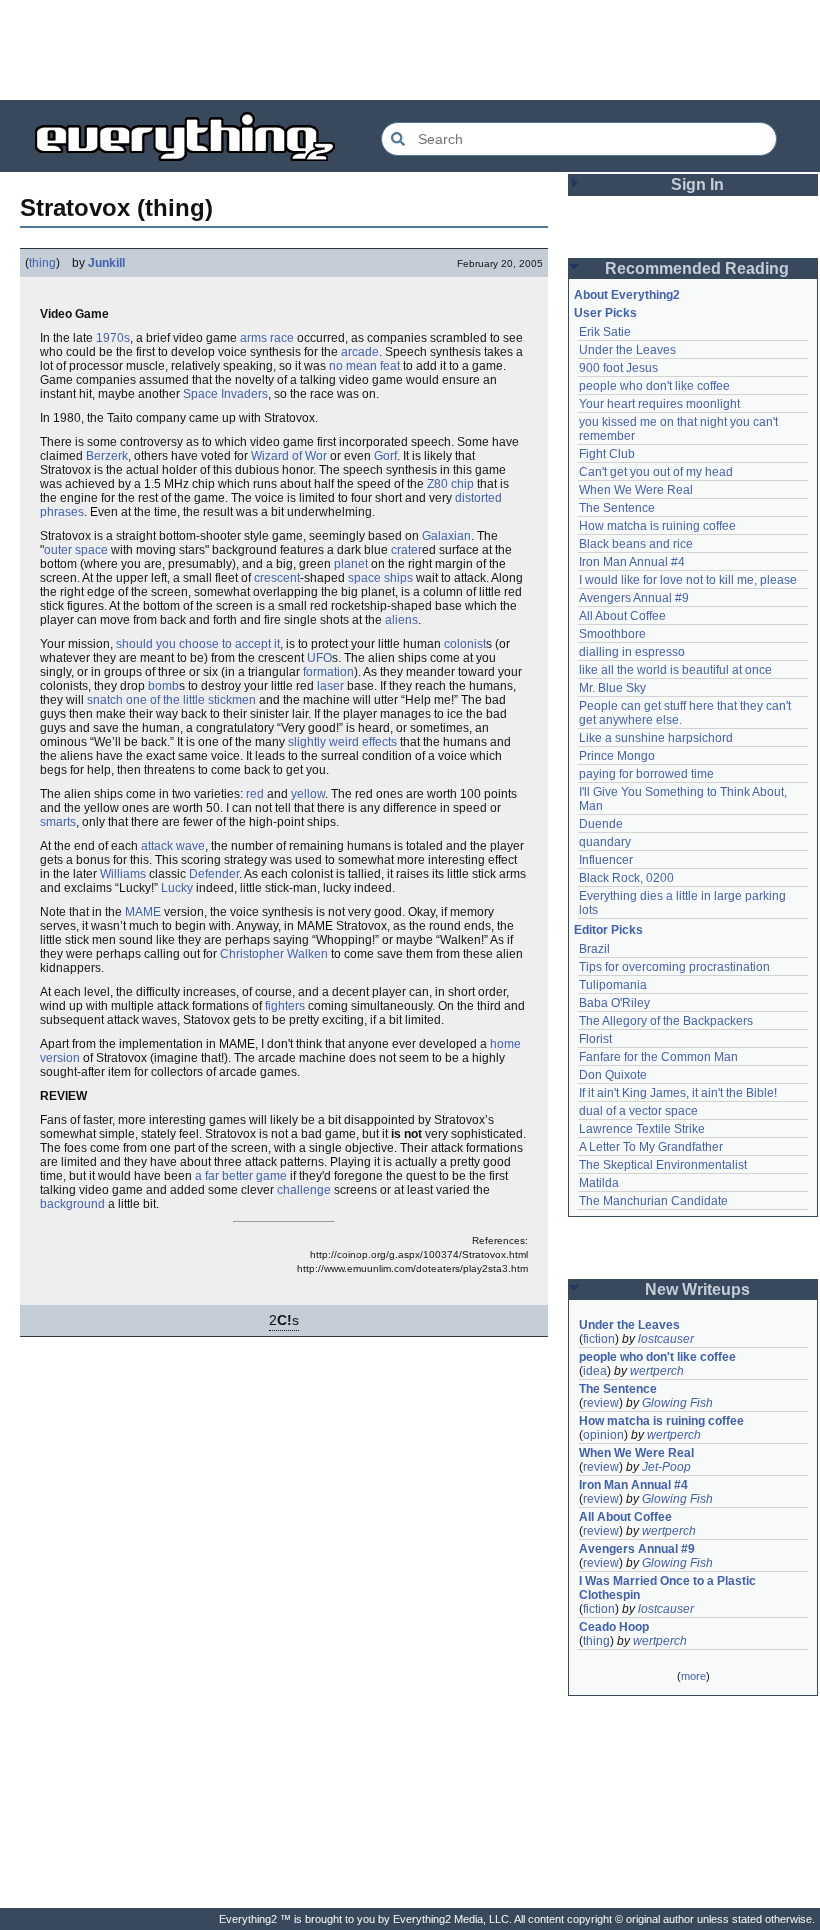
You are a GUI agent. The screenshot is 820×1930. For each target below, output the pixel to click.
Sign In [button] (697, 184)
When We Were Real (636, 490)
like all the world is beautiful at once (675, 670)
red (255, 794)
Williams (123, 874)
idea (595, 1371)
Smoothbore (612, 634)
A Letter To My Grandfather (651, 1147)
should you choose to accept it (198, 644)
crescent (277, 578)
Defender (214, 874)
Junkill (106, 263)
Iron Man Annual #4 (632, 562)
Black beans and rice (636, 544)
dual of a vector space (638, 1111)
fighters (285, 1006)
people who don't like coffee (654, 386)
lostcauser (666, 1339)
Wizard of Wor (289, 456)
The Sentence (617, 508)
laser (330, 686)
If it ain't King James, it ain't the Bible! (678, 1093)
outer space (76, 550)
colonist (465, 644)
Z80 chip (450, 484)
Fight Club (607, 454)
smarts (58, 822)
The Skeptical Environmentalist (663, 1165)
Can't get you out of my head (656, 472)
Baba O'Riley (614, 1003)
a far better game (241, 1176)
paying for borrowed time (646, 774)
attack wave (173, 846)
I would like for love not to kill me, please (688, 580)
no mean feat (364, 366)
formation (328, 672)
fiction (599, 1339)
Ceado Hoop (614, 1627)
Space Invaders (225, 394)
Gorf (385, 456)
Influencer (606, 860)
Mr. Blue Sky (612, 688)
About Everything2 (627, 295)
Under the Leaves (627, 350)
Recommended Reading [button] (697, 268)
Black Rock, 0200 (626, 878)
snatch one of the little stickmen (171, 700)
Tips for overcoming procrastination (674, 967)
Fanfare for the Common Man (658, 1057)
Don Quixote (613, 1075)
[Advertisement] (410, 50)
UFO (319, 658)
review (601, 1403)
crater (406, 550)
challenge (304, 1190)
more (693, 1676)
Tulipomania (613, 985)
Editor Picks (608, 930)
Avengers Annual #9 (634, 598)
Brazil (594, 949)
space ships (380, 578)
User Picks (605, 313)
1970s (113, 338)
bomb (163, 686)
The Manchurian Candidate (653, 1201)
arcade (360, 352)
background (72, 1204)
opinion (603, 1435)
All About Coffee (622, 616)
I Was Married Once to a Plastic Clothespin (669, 1588)
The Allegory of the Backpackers (666, 1021)
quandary (605, 842)
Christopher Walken (274, 954)
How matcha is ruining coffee (657, 526)
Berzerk (107, 456)
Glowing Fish (677, 1403)
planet (351, 564)
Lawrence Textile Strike (642, 1129)
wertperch (657, 1371)
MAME (143, 912)
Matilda (599, 1183)
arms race (267, 338)
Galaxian (446, 536)
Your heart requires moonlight (659, 404)
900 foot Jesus (618, 368)
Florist (595, 1039)
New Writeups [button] (697, 1289)
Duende (601, 824)
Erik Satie (605, 332)
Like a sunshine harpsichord (656, 738)
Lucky (177, 888)
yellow (308, 794)
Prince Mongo (617, 756)
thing (42, 263)
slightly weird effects (342, 742)
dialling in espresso (632, 652)
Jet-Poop (666, 1467)
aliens (401, 620)
